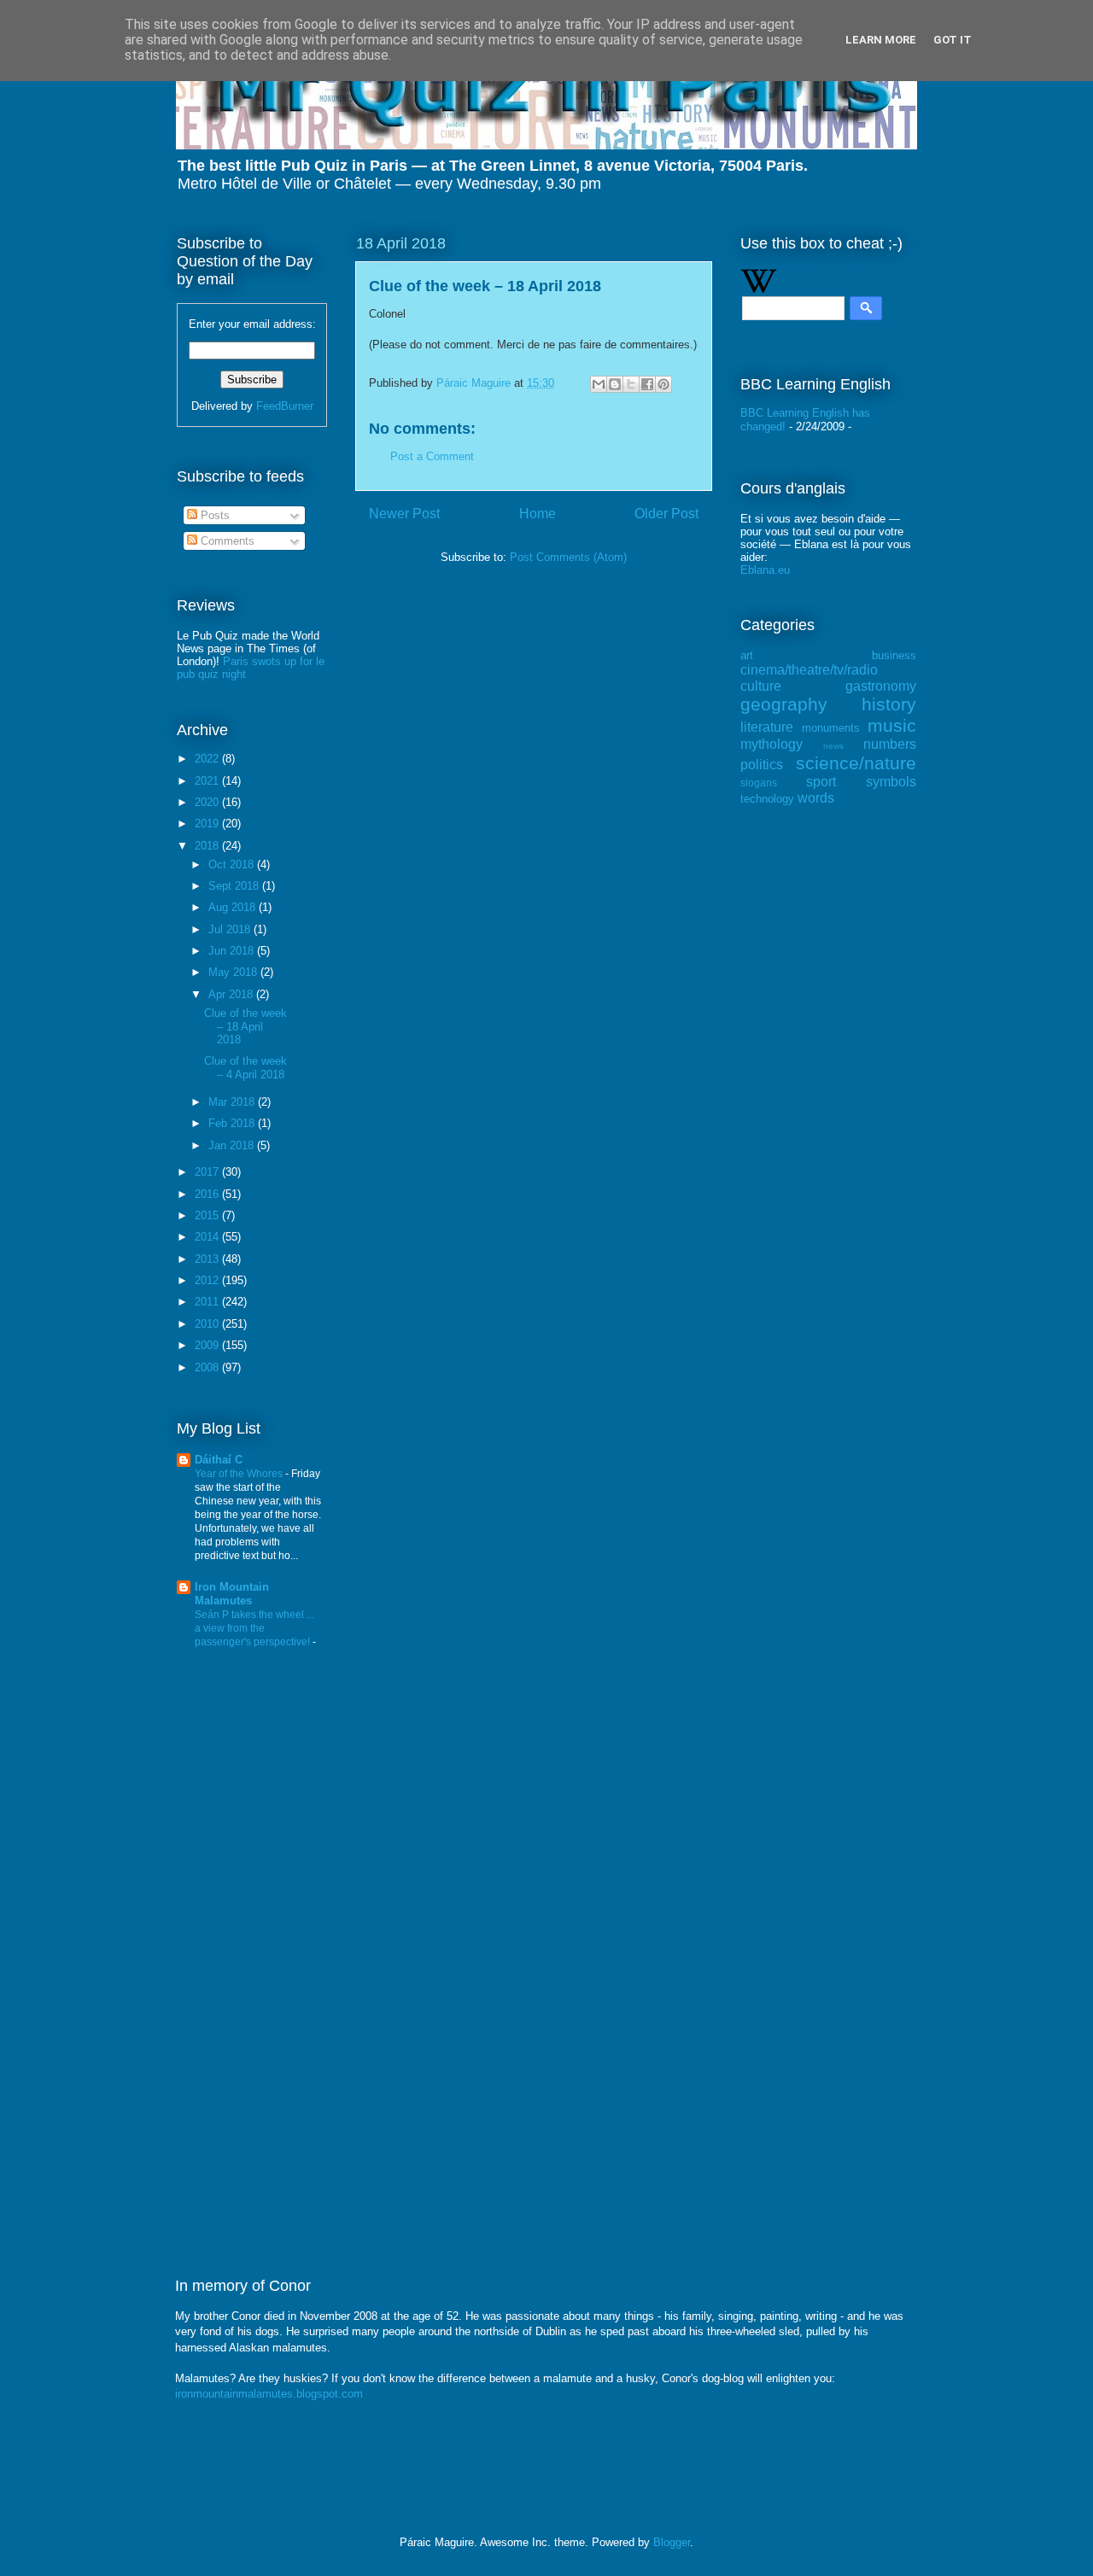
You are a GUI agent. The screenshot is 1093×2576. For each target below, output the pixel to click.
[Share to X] (631, 384)
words (816, 798)
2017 (208, 1172)
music (892, 725)
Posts (213, 515)
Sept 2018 (235, 886)
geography (784, 704)
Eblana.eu (765, 570)
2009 (208, 1345)
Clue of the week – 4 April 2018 (245, 1068)
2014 (208, 1237)
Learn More (881, 40)
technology (767, 799)
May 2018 (234, 972)
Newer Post (404, 514)
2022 (208, 759)
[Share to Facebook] (647, 384)
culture (761, 686)
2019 (208, 824)
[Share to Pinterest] (663, 384)
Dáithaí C (219, 1460)
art (747, 655)
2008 (208, 1367)
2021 (208, 781)
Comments (226, 541)
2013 (208, 1259)
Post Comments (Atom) (568, 557)
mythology (772, 744)
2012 (208, 1280)
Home (538, 514)
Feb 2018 (233, 1123)
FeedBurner (285, 406)
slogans (759, 783)
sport (821, 782)
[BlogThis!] (615, 384)
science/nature (856, 763)
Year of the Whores (240, 1474)
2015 (208, 1215)
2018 (208, 846)
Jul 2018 (231, 929)
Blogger (672, 2542)
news (833, 746)
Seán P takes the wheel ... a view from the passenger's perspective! (254, 1628)
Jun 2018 (233, 951)
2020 (208, 802)
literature (767, 727)
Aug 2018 (234, 907)
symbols (891, 782)
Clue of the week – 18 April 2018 (245, 1026)
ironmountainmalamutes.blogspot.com (269, 2394)
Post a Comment (432, 456)
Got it (953, 40)
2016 (208, 1194)
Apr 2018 (232, 994)
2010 (208, 1324)
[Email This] (599, 384)
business (894, 655)
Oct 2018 (233, 865)
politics (762, 765)
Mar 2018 (233, 1102)
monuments (831, 728)
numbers (890, 744)
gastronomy (881, 686)
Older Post (666, 514)
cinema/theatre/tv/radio (809, 670)
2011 (208, 1302)
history (889, 704)
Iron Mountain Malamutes (232, 1594)
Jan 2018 (233, 1145)
